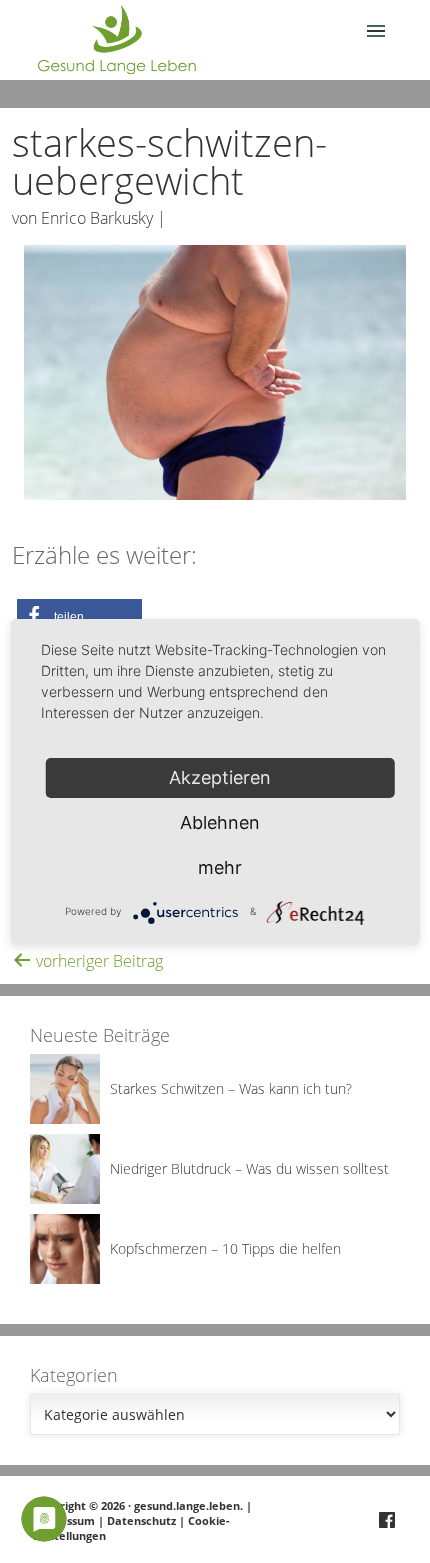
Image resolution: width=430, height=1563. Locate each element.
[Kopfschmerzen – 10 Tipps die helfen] (65, 1278)
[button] (79, 616)
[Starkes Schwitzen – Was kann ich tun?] (65, 1118)
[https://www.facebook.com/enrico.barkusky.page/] (387, 1521)
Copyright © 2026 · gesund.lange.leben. (139, 1505)
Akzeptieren (220, 777)
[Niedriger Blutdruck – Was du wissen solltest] (65, 1198)
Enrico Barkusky (97, 218)
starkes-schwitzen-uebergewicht (169, 161)
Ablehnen (220, 822)
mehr (220, 867)
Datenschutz (141, 1520)
